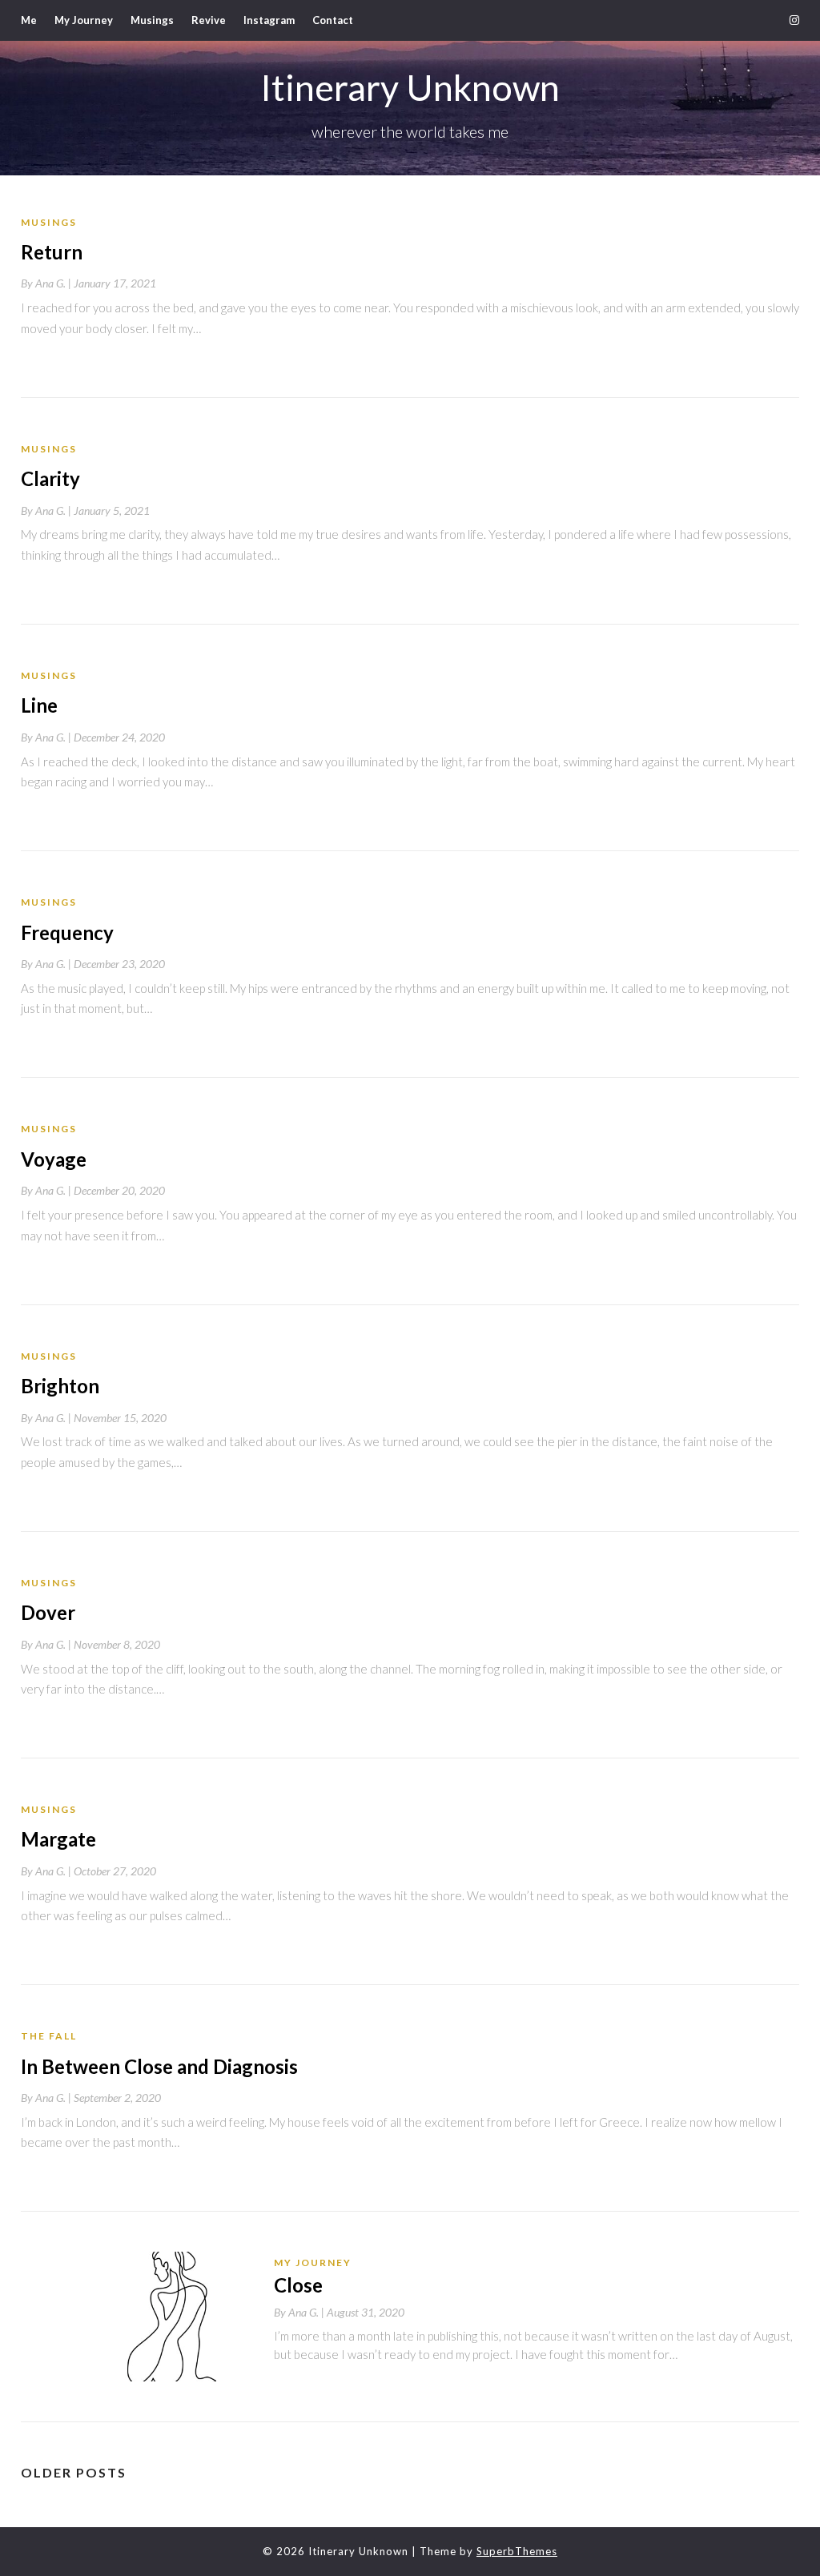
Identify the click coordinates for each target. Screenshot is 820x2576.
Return (52, 252)
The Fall (49, 2036)
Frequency (67, 932)
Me (29, 20)
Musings (152, 20)
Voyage (54, 1159)
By (47, 283)
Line (39, 705)
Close (298, 2285)
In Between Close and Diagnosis (159, 2066)
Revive (209, 20)
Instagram (269, 20)
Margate (58, 1839)
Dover (48, 1612)
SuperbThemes (517, 2551)
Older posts (74, 2472)
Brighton (60, 1386)
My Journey (84, 20)
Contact (333, 20)
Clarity (50, 478)
